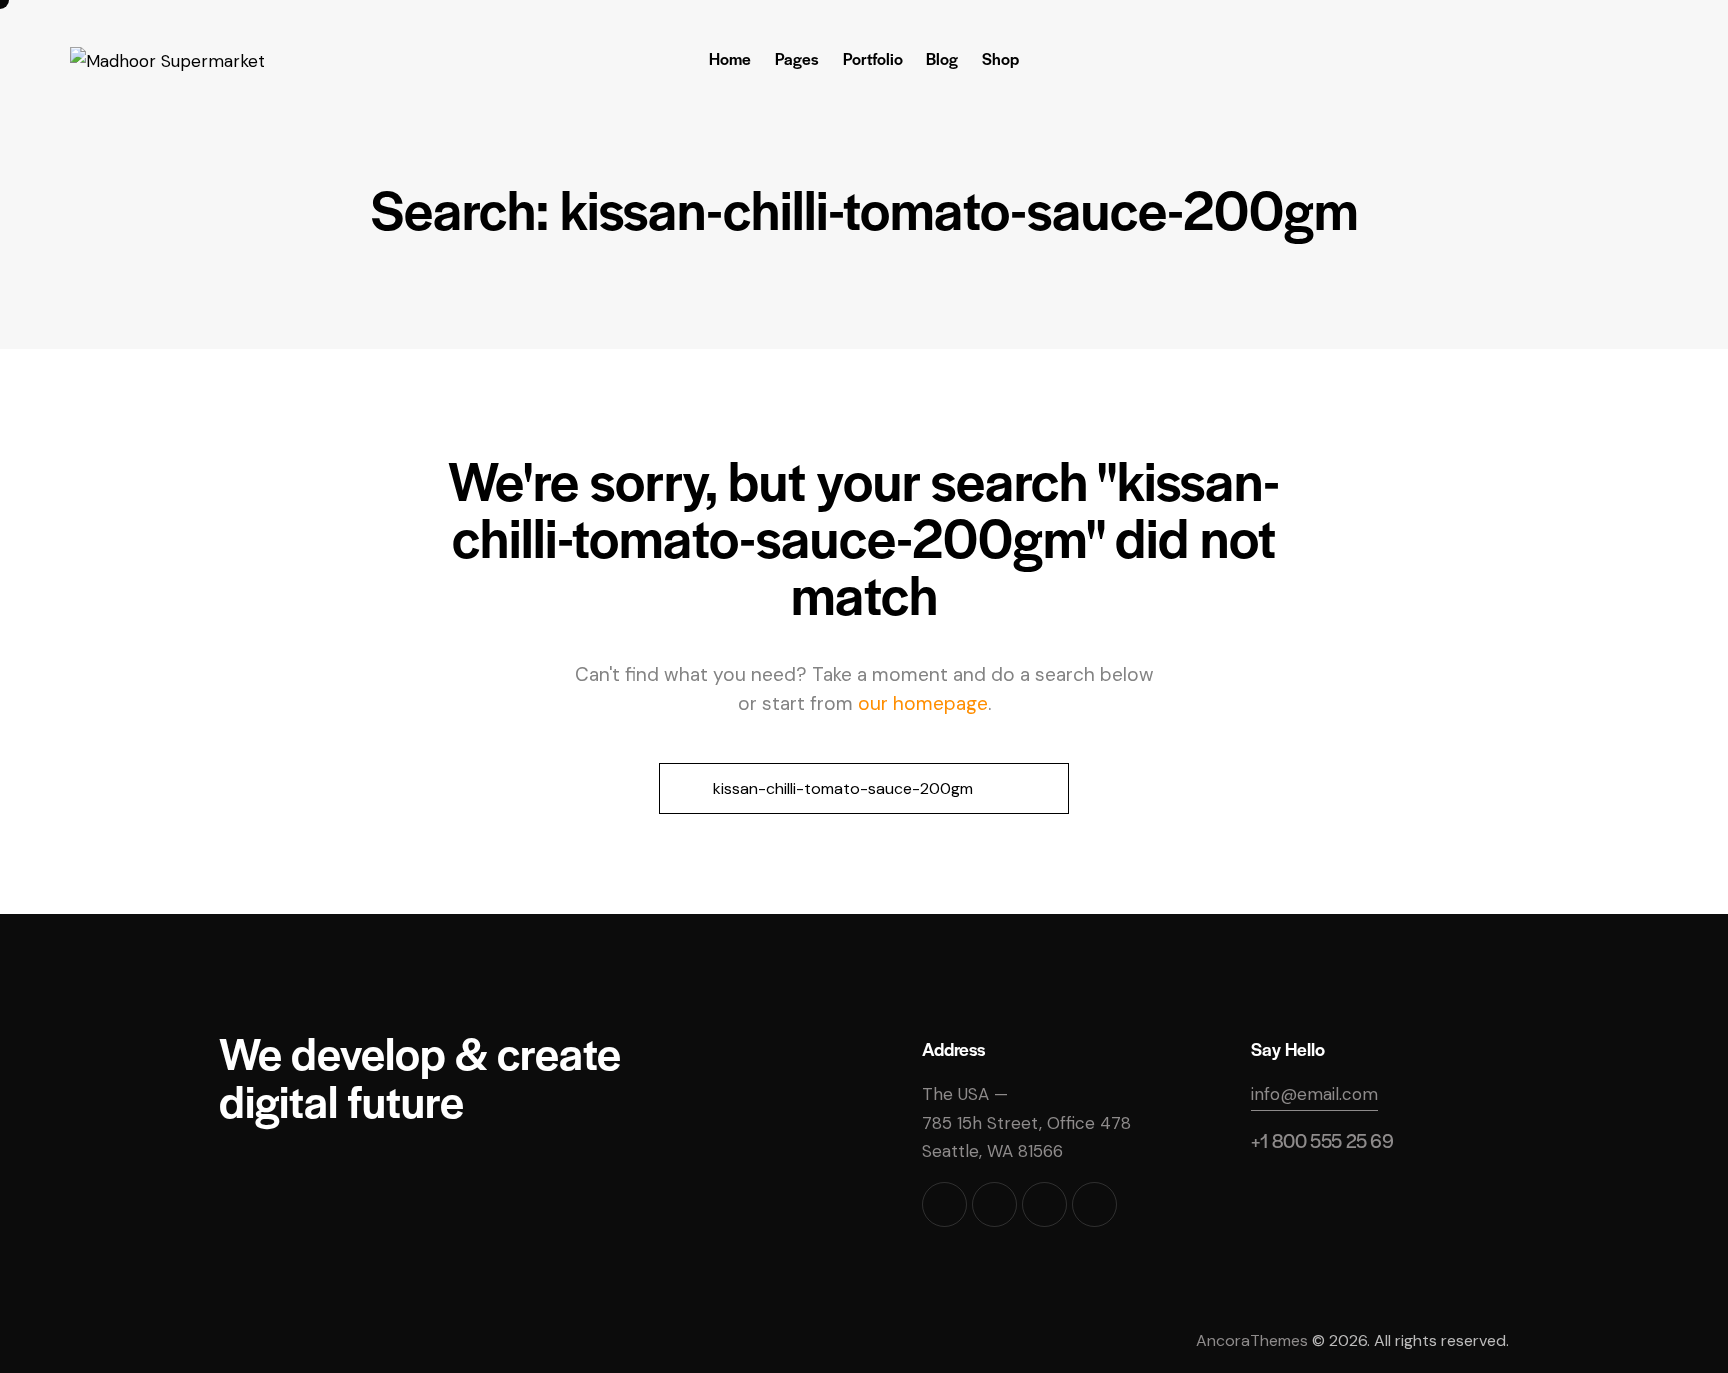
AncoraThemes (1252, 1340)
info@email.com (1314, 1094)
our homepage (923, 703)
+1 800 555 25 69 (1322, 1140)
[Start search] (683, 788)
